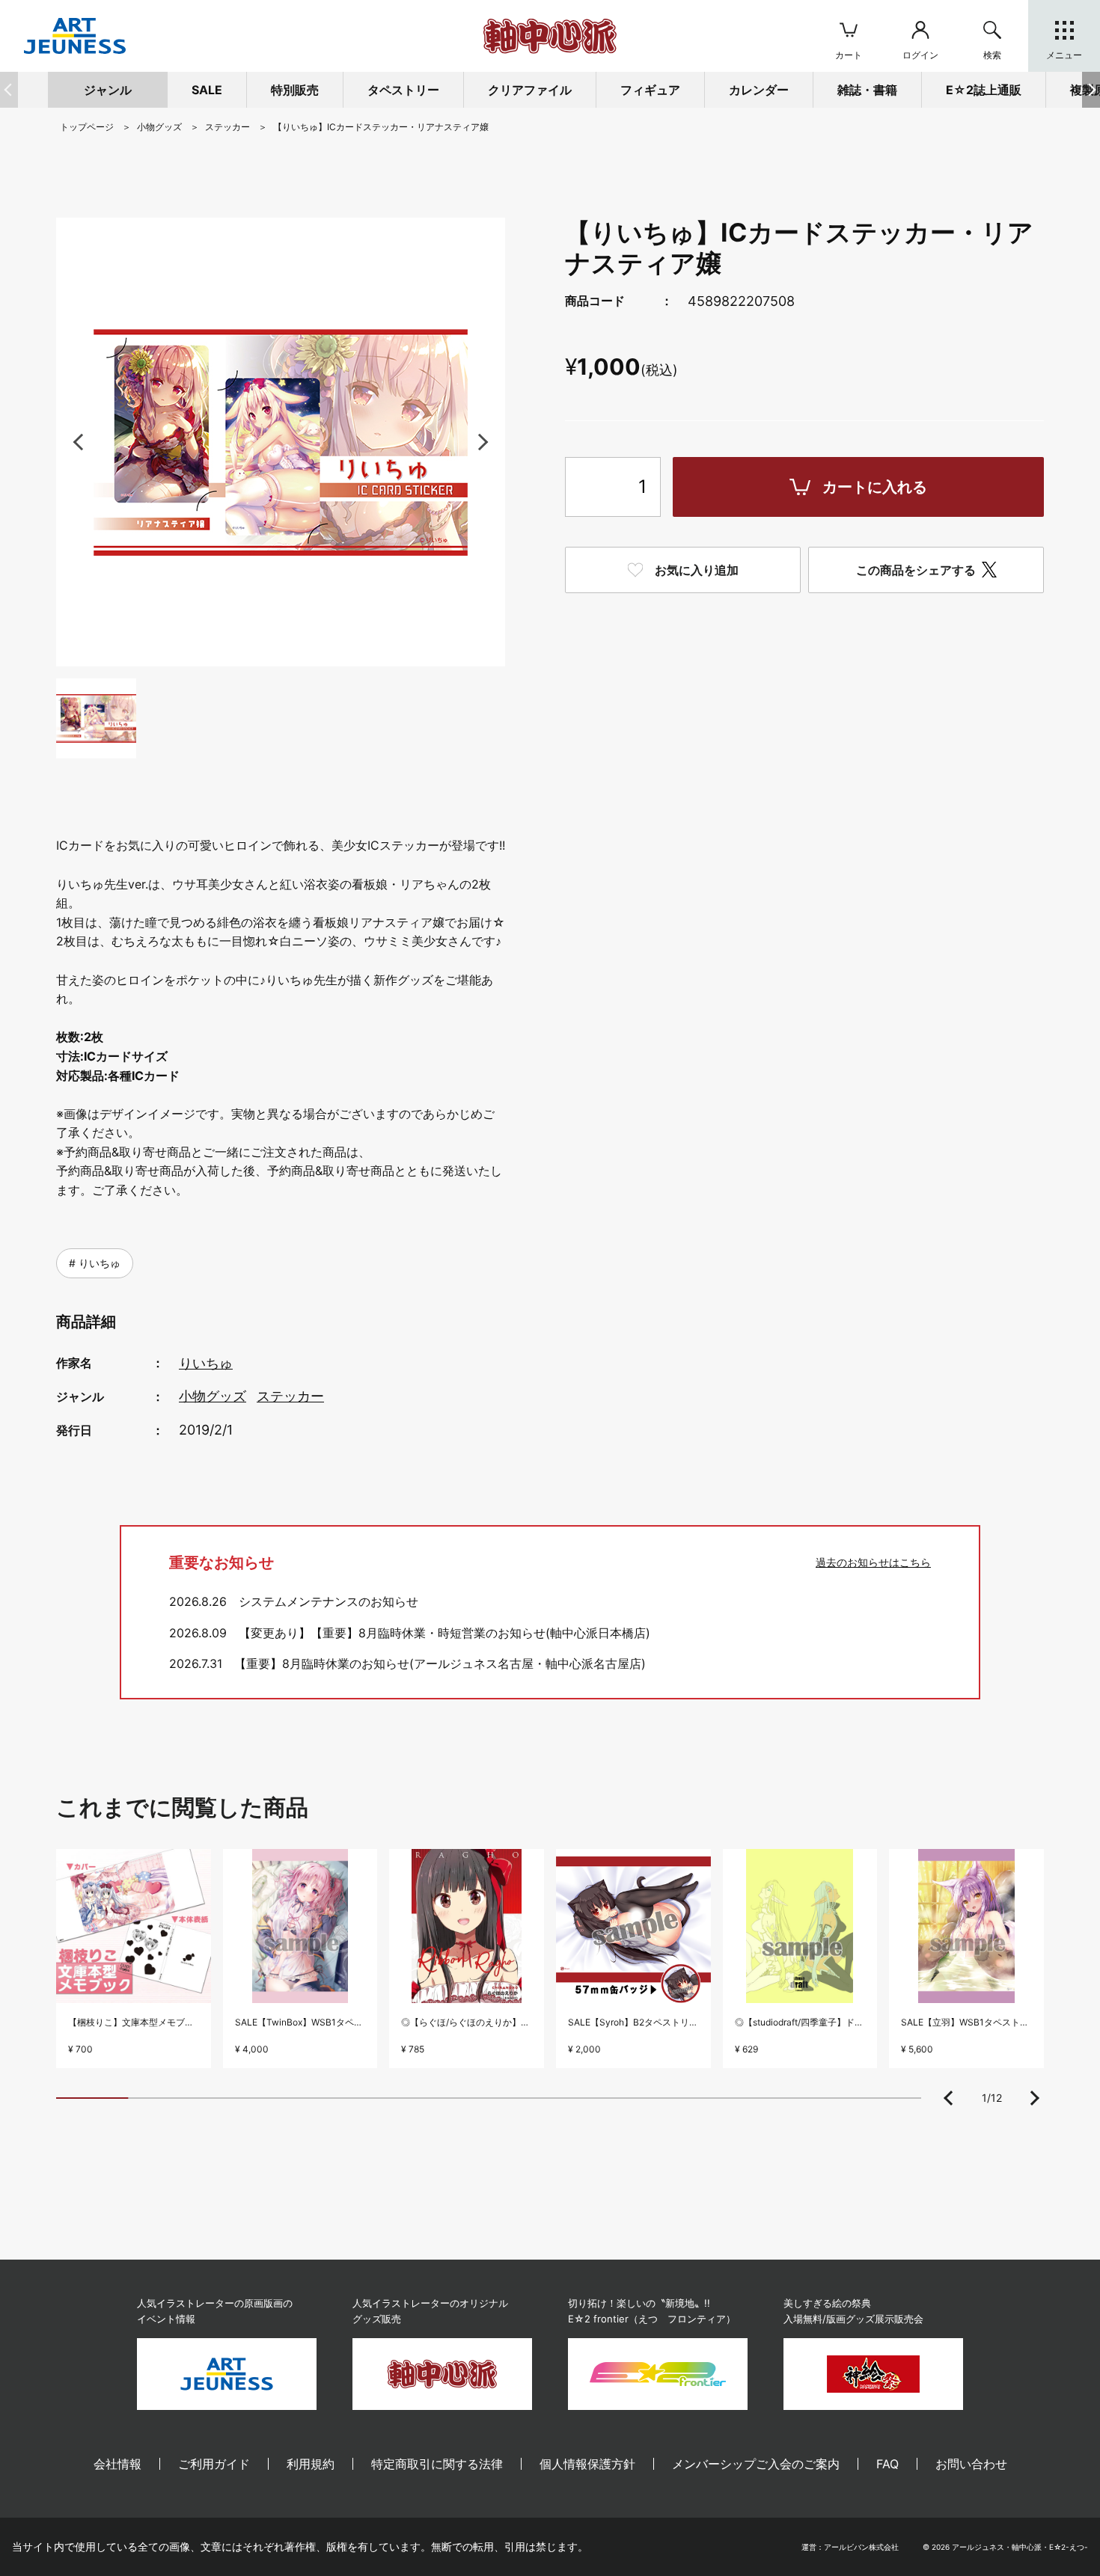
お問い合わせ (971, 2464)
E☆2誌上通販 (984, 90)
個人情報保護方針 (587, 2464)
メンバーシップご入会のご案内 (756, 2464)
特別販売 (295, 90)
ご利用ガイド (214, 2464)
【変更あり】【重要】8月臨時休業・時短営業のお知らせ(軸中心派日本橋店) (444, 1633)
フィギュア (650, 90)
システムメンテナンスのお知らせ (329, 1601)
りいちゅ (98, 1263)
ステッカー (290, 1396)
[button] (1091, 90)
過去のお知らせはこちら (873, 1562)
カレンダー (759, 90)
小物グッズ (213, 1396)
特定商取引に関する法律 (437, 2464)
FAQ (887, 2464)
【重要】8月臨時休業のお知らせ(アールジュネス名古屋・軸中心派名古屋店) (440, 1663)
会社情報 (117, 2464)
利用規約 (311, 2464)
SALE (207, 90)
